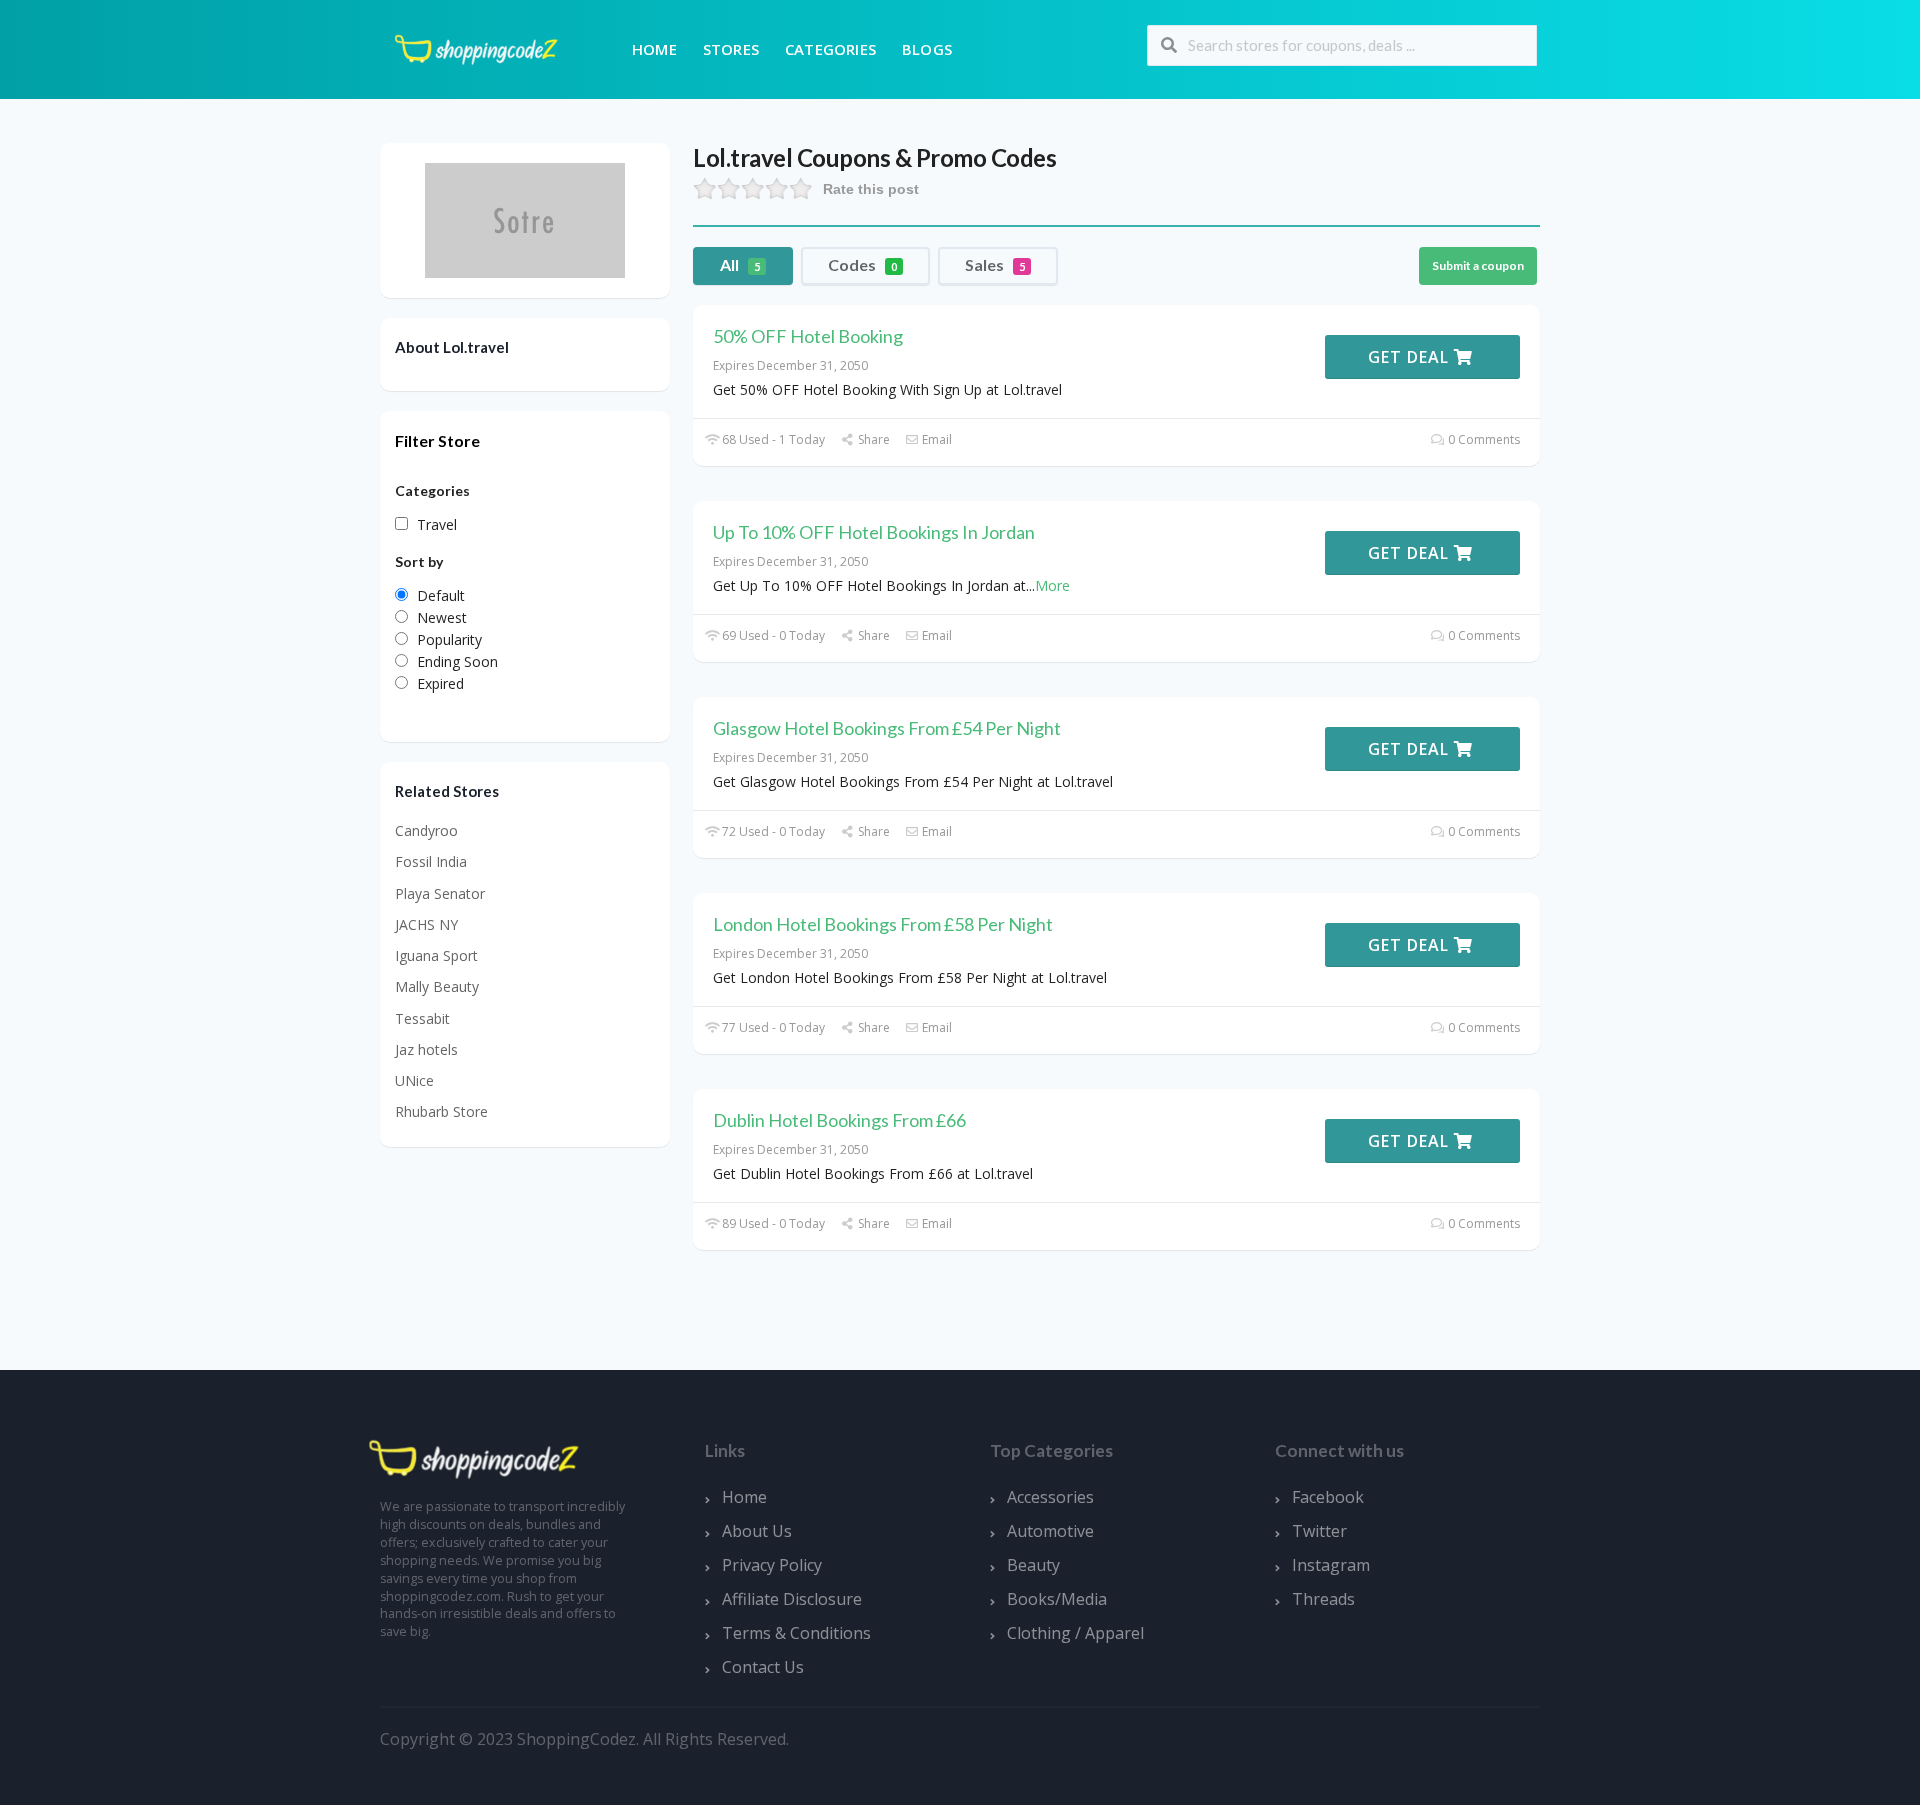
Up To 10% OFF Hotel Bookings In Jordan (874, 532)
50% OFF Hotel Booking (808, 336)
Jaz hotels (426, 1049)
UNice (414, 1080)
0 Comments (1482, 439)
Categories (830, 49)
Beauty (1033, 1565)
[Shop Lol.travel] (525, 218)
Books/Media (1057, 1599)
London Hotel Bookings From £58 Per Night (883, 924)
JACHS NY (426, 924)
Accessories (1050, 1497)
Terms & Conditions (796, 1633)
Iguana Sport (436, 955)
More (1052, 585)
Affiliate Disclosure (792, 1599)
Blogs (927, 49)
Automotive (1050, 1531)
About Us (757, 1531)
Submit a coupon (1478, 265)
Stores (731, 49)
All (740, 264)
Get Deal (1411, 357)
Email (935, 439)
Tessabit (422, 1018)
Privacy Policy (772, 1565)
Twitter (1319, 1531)
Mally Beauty (437, 986)
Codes (862, 264)
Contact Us (763, 1667)
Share (872, 439)
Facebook (1328, 1497)
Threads (1323, 1599)
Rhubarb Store (441, 1111)
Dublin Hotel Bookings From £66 (839, 1120)
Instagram (1331, 1565)
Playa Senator (440, 893)
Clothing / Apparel (1075, 1633)
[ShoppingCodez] (476, 47)
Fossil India (431, 861)
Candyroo (426, 830)
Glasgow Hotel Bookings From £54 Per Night (887, 728)
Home (654, 49)
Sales (995, 264)
